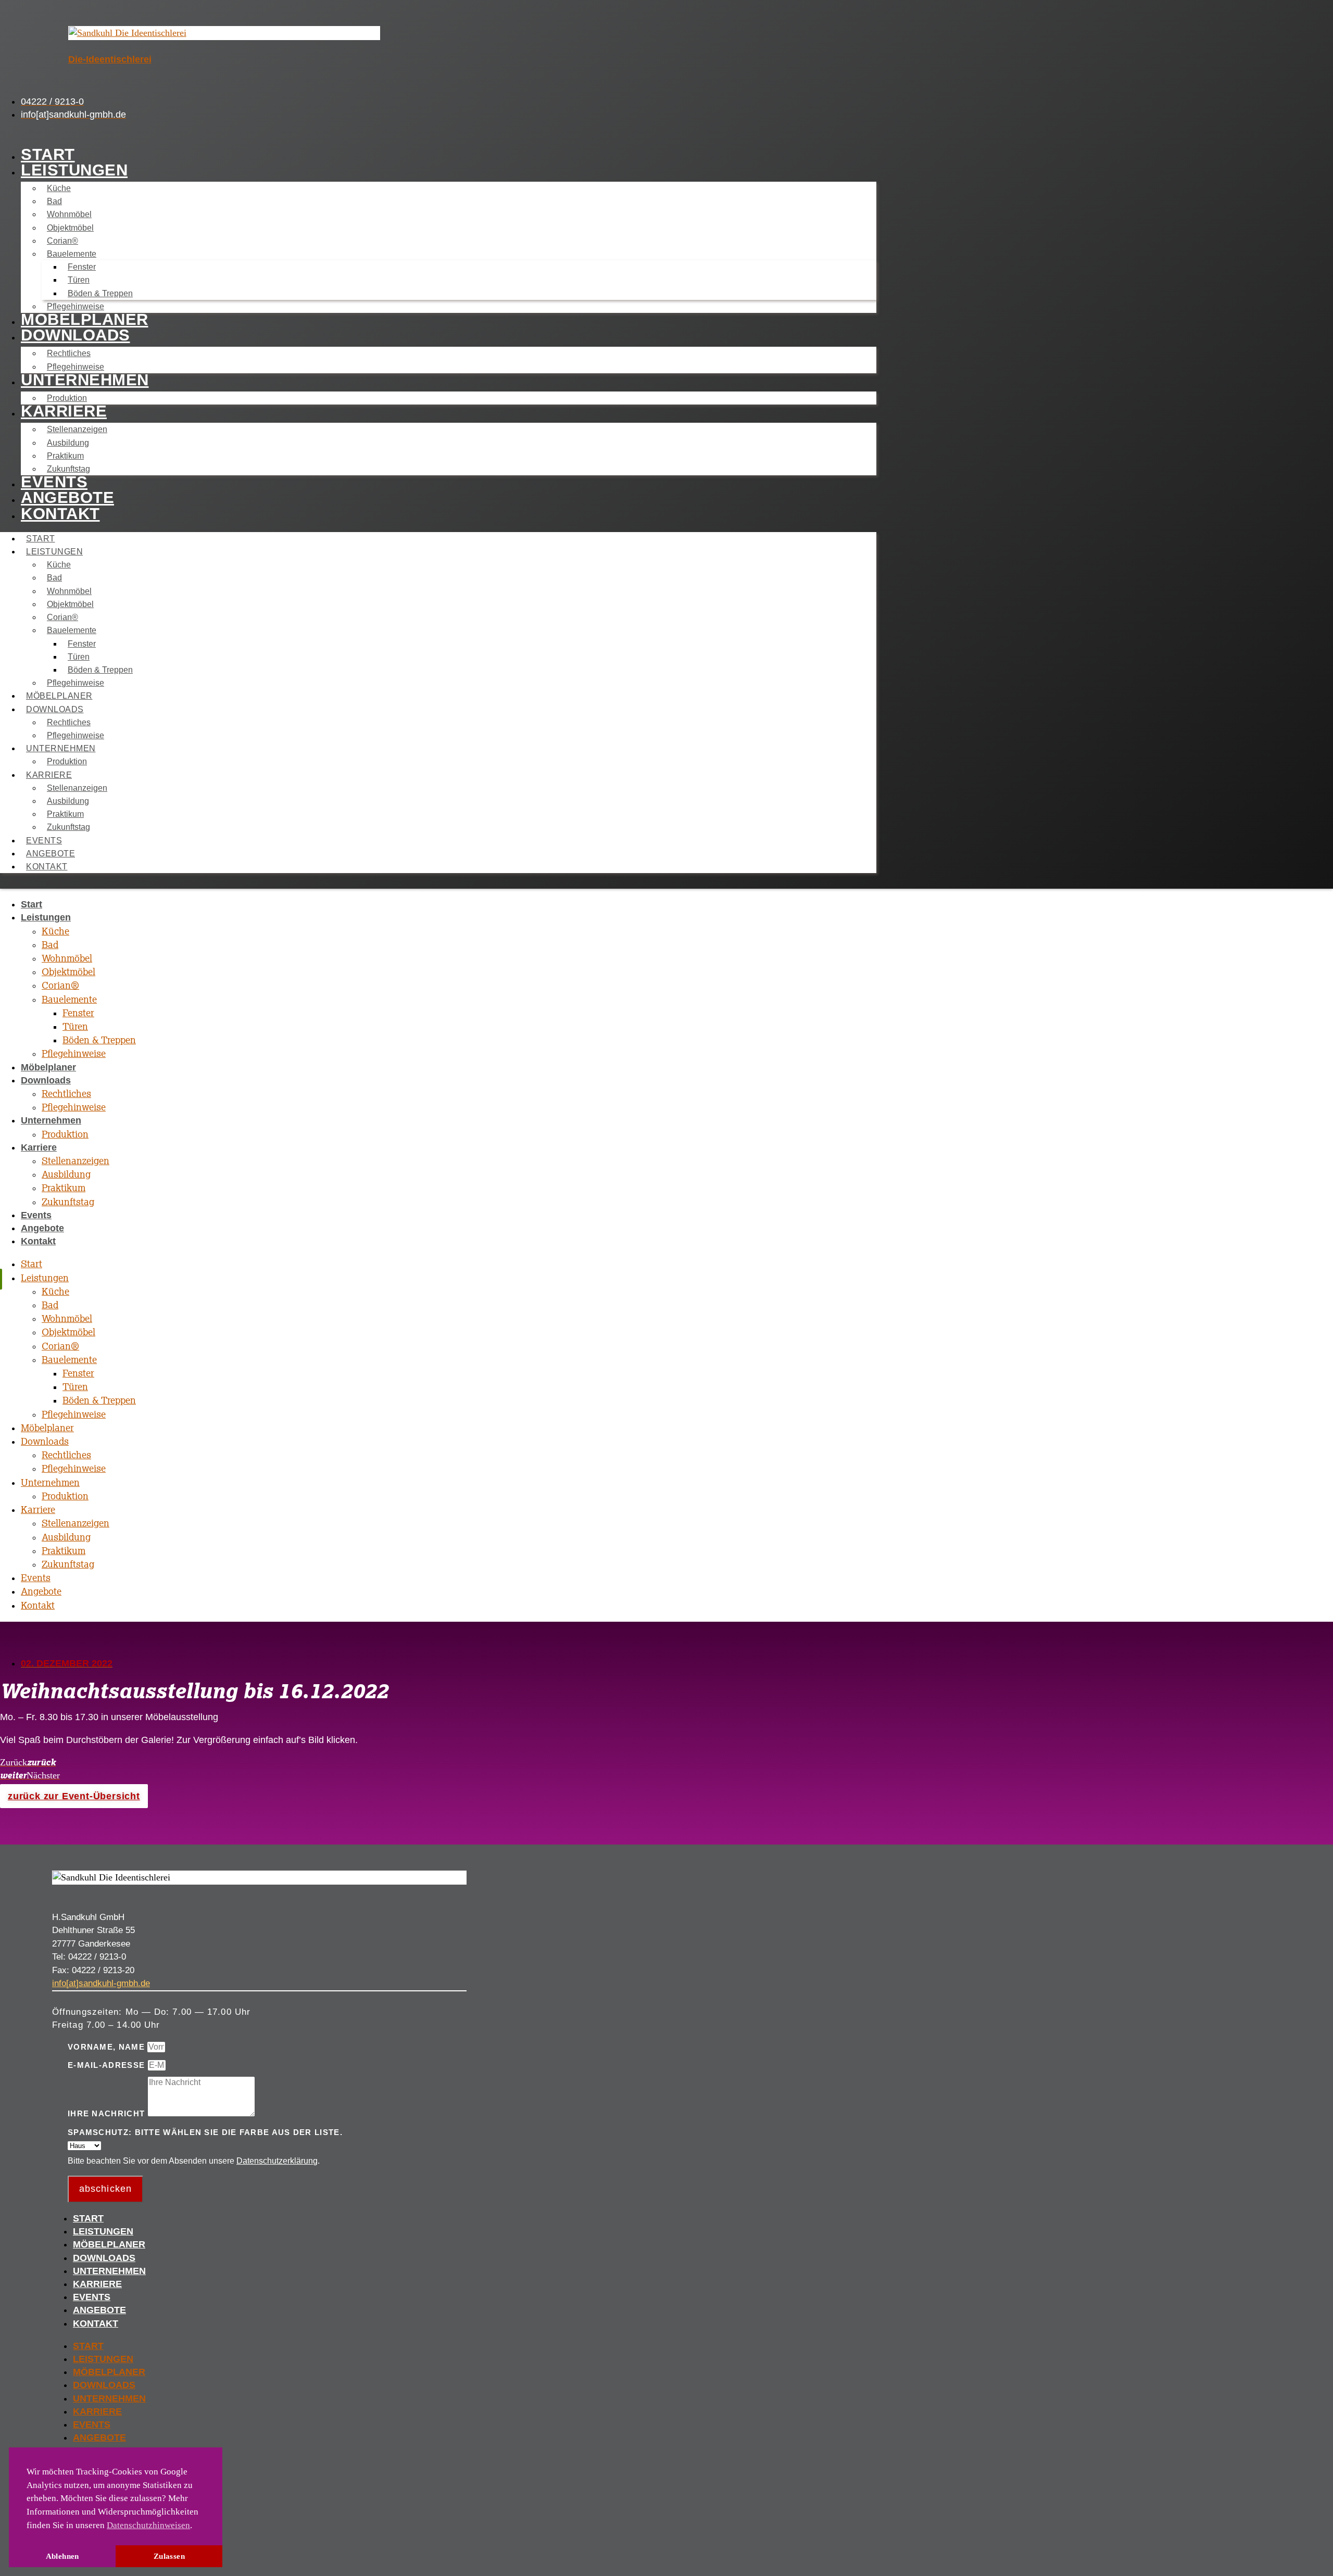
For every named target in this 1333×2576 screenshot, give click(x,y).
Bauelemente (72, 254)
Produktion (67, 398)
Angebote (67, 497)
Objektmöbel (70, 228)
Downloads (76, 335)
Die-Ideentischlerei (110, 59)
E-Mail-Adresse (108, 2065)
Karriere (64, 411)
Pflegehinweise (76, 306)
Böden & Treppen (100, 293)
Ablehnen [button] (62, 2556)
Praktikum (65, 456)
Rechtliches (69, 353)
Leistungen (74, 170)
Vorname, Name (108, 2047)
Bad (54, 201)
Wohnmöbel (69, 214)
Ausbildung (68, 443)
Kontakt (60, 514)
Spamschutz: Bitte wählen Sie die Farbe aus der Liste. (205, 2132)
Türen (79, 280)
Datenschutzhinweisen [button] (148, 2525)
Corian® (62, 241)
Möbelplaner (85, 319)
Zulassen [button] (169, 2556)
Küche (59, 188)
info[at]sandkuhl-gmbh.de (101, 1983)
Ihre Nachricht (108, 2113)
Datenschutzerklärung (277, 2161)
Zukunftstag (68, 469)
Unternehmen (85, 380)
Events (54, 482)
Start (48, 154)
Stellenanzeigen (77, 429)
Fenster (82, 267)
